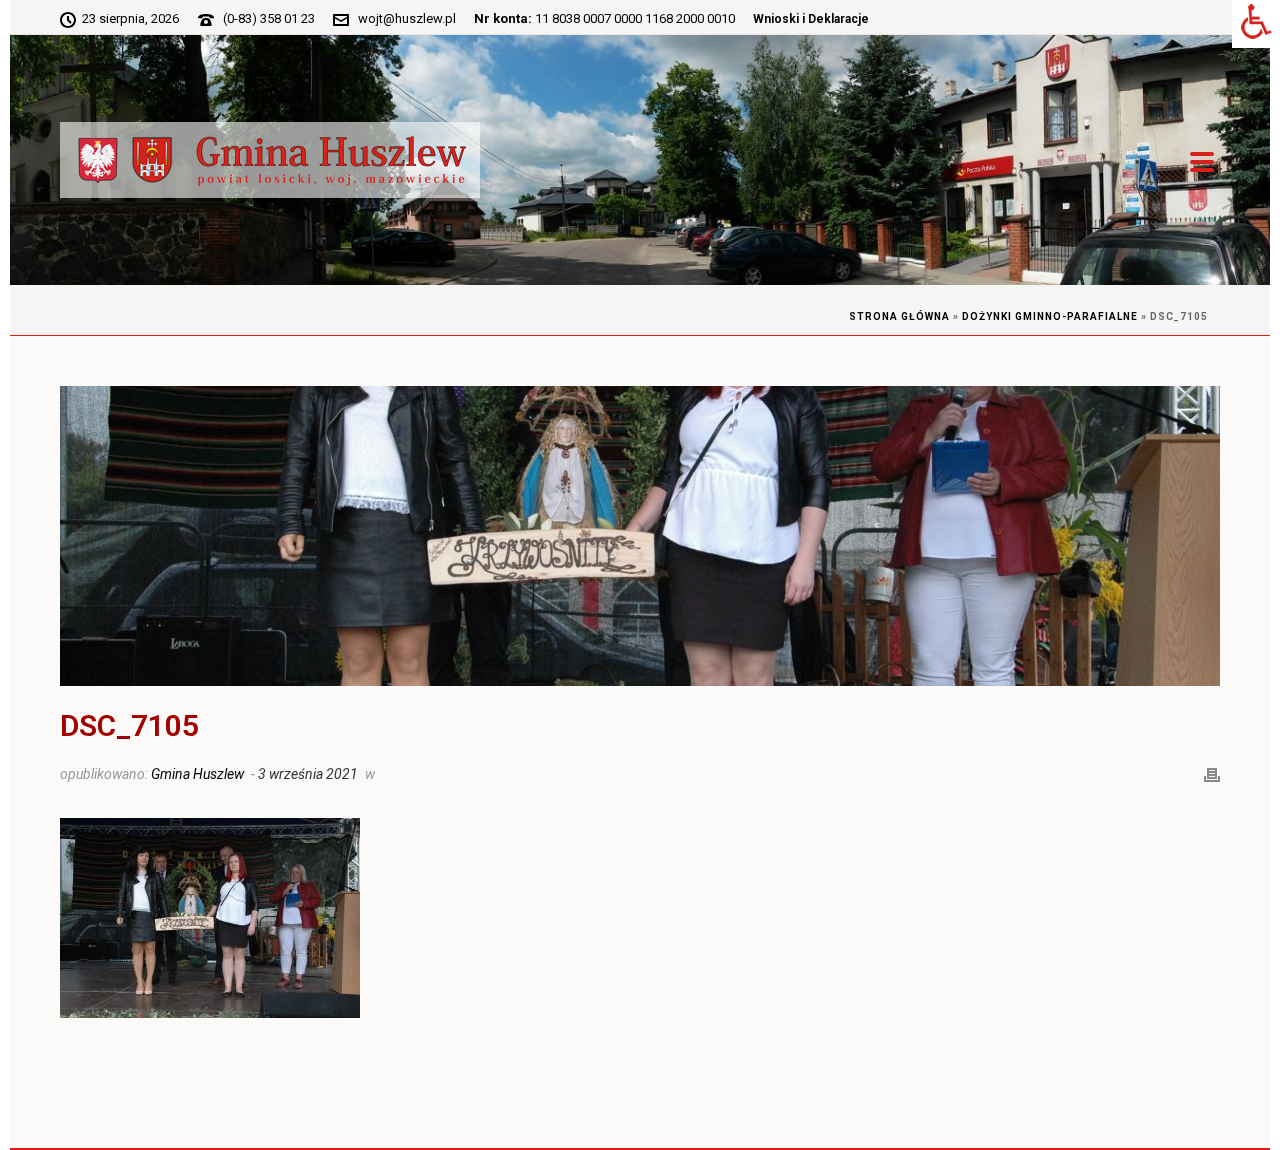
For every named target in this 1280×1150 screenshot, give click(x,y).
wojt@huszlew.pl (407, 18)
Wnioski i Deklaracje (811, 19)
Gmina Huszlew (197, 774)
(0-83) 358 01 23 (269, 18)
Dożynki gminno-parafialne (1050, 316)
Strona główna (899, 316)
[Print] (1212, 773)
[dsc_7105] (640, 536)
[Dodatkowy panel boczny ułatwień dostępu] (1256, 24)
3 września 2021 (308, 774)
